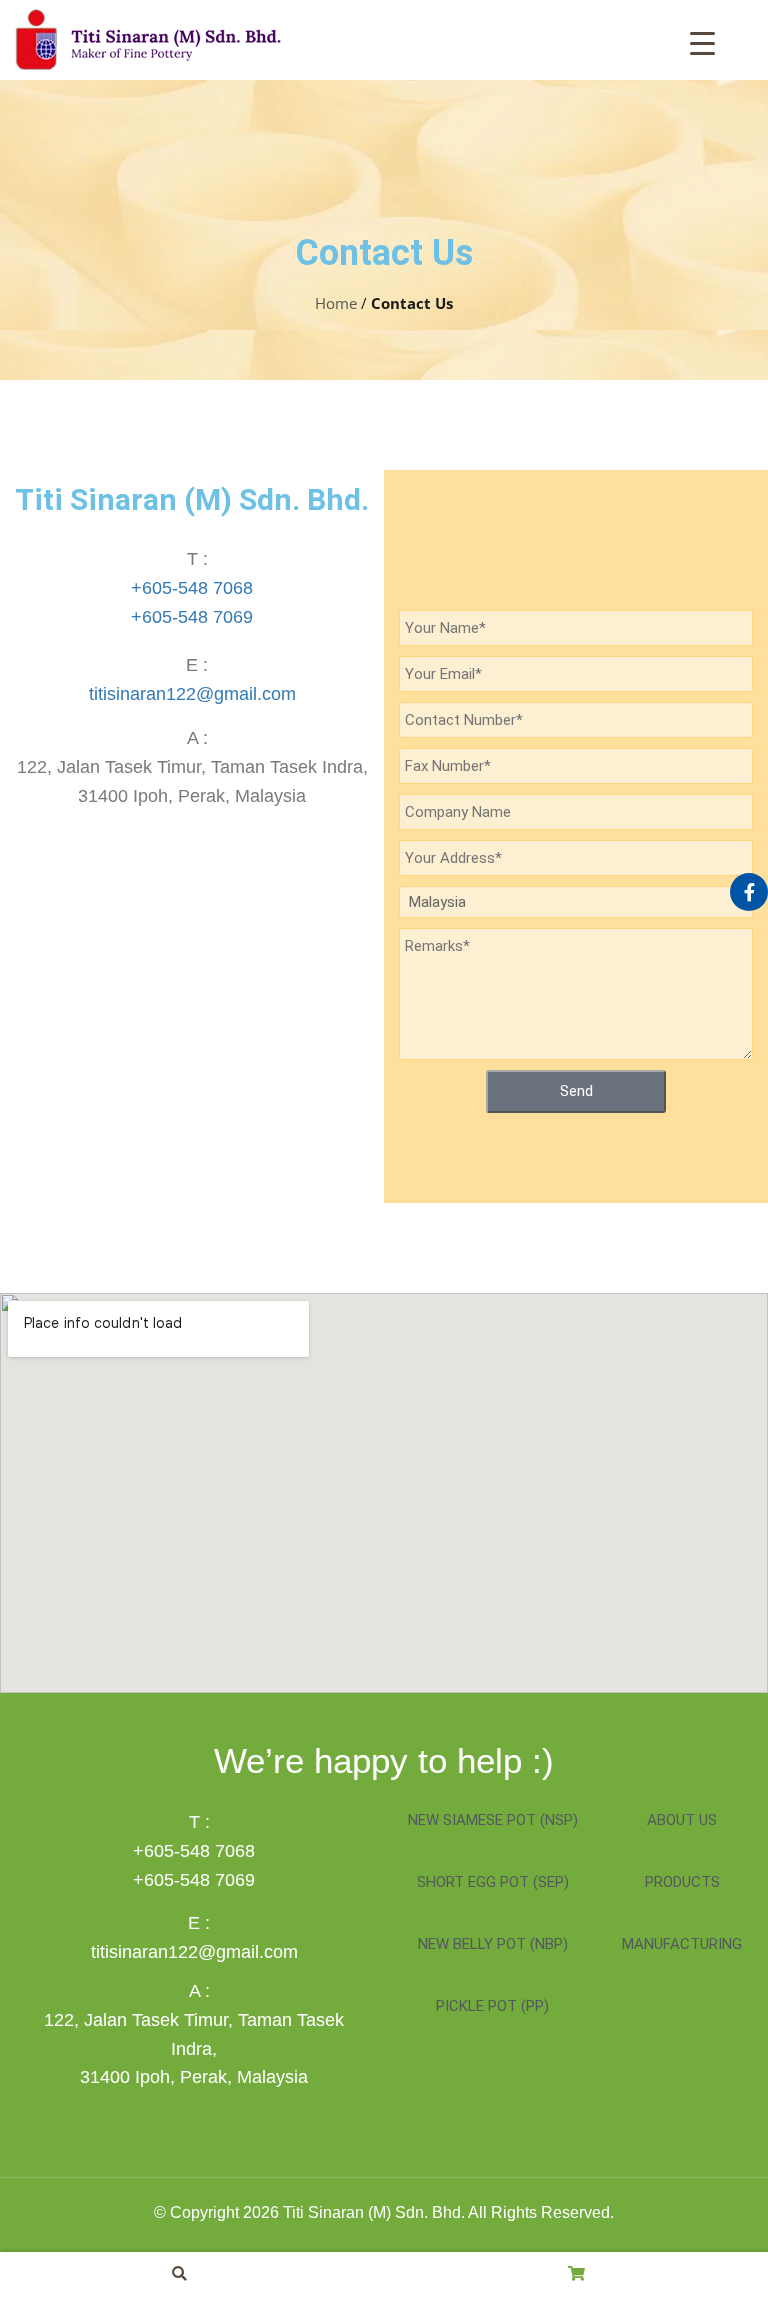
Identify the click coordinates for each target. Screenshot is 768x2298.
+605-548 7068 (192, 588)
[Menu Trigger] (702, 41)
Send (576, 1091)
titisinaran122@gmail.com (192, 694)
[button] (179, 2273)
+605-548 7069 (192, 617)
